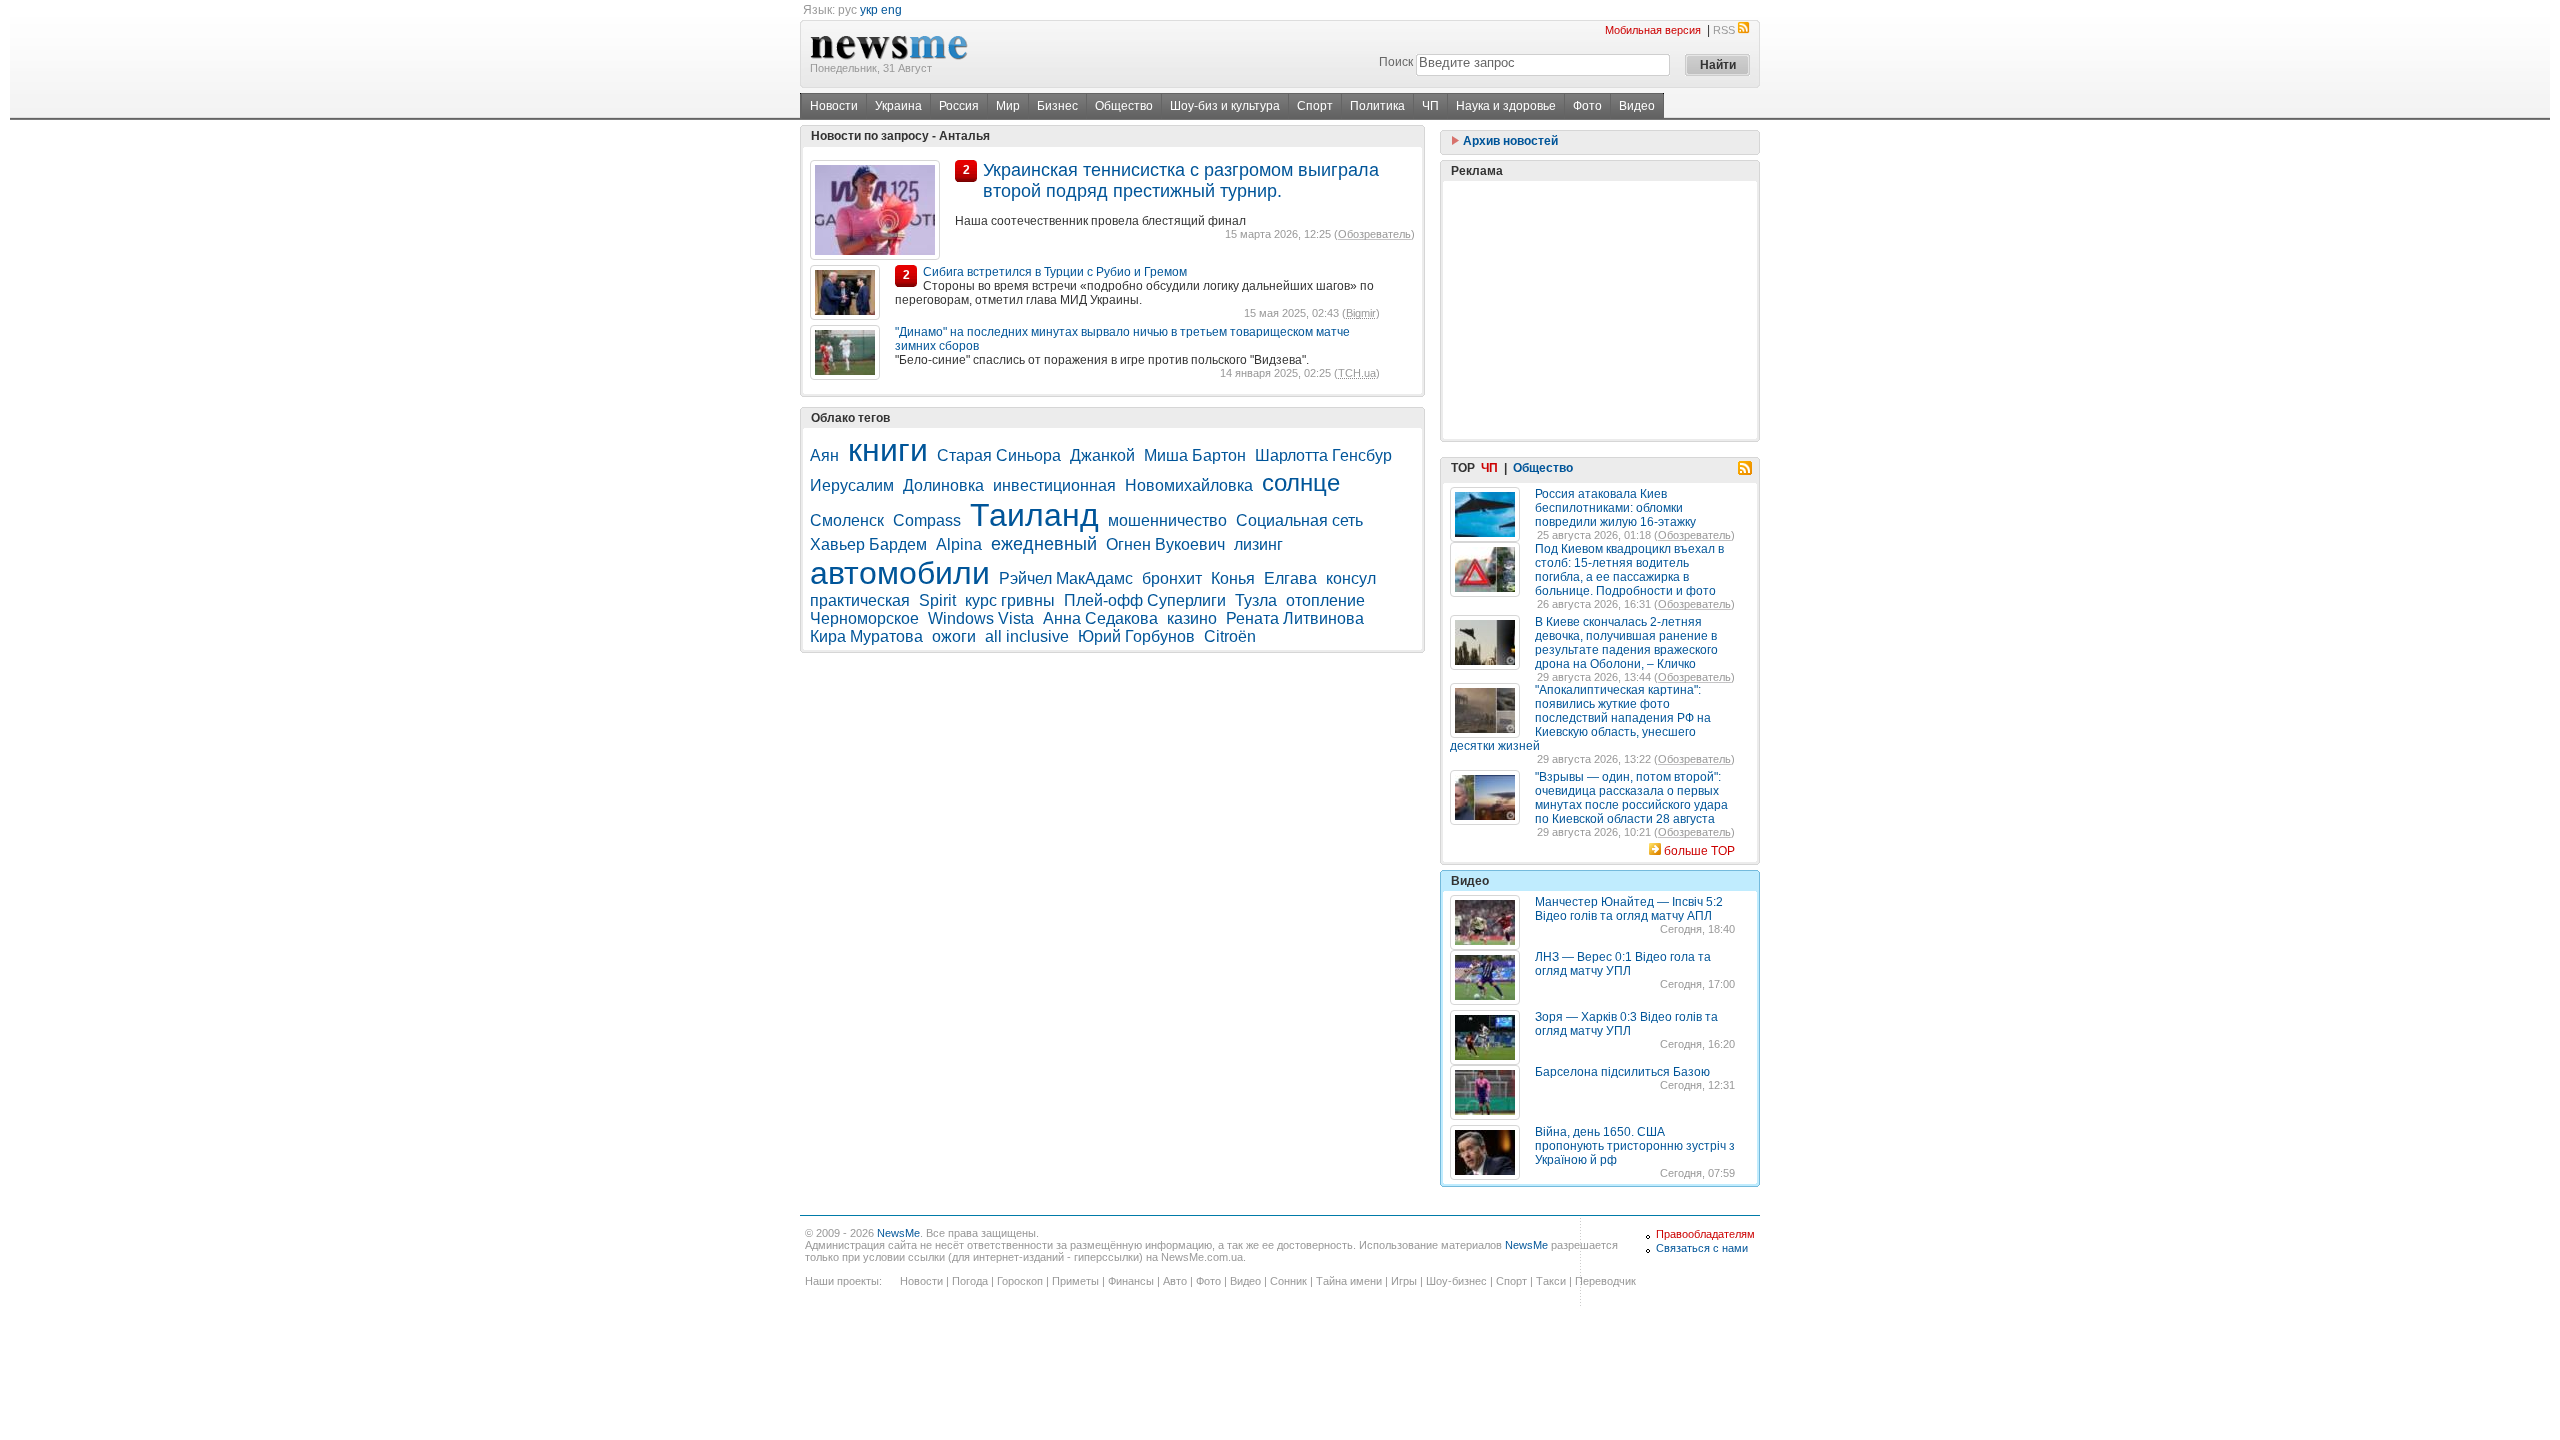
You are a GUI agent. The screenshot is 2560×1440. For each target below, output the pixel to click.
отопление (1325, 600)
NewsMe (898, 1233)
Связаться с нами (1702, 1248)
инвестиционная (1054, 485)
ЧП (1430, 106)
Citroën (1230, 636)
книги (888, 450)
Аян (824, 455)
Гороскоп (1020, 1281)
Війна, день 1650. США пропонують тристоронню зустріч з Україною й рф (1635, 1146)
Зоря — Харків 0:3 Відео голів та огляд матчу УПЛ (1626, 1024)
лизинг (1258, 544)
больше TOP (1699, 851)
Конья (1233, 578)
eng (891, 10)
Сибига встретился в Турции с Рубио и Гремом (1055, 272)
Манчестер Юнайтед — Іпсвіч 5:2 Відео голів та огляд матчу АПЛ (1629, 909)
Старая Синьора (999, 455)
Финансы (1131, 1281)
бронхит (1172, 578)
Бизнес (1057, 106)
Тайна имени (1349, 1281)
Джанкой (1102, 455)
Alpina (959, 544)
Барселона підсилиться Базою (1622, 1072)
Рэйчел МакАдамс (1066, 578)
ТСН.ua (1357, 373)
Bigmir (1361, 313)
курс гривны (1010, 600)
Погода (970, 1281)
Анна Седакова (1100, 618)
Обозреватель (1374, 234)
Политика (1377, 106)
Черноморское (864, 618)
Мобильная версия (1653, 30)
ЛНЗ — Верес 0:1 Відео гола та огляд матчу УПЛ (1623, 964)
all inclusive (1027, 636)
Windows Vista (981, 618)
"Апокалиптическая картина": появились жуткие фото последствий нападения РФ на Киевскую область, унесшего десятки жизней (1580, 718)
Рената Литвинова (1295, 618)
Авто (1175, 1281)
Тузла (1256, 600)
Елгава (1290, 578)
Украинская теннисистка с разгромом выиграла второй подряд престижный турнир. (1181, 180)
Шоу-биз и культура (1225, 106)
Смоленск (847, 520)
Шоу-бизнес (1456, 1281)
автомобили (900, 573)
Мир (1008, 106)
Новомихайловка (1189, 485)
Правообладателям (1705, 1234)
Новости (834, 106)
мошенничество (1167, 520)
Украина (898, 106)
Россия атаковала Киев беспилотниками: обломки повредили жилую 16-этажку (1615, 508)
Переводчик (1605, 1281)
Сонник (1288, 1281)
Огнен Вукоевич (1165, 544)
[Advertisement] (1600, 310)
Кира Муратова (866, 636)
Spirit (937, 600)
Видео (1637, 106)
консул (1351, 578)
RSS (1724, 30)
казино (1192, 618)
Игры (1404, 1281)
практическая (860, 600)
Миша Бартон (1195, 455)
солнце (1301, 482)
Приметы (1075, 1281)
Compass (927, 520)
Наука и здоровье (1506, 106)
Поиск (1396, 62)
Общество (1124, 106)
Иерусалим (852, 485)
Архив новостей (1509, 141)
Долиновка (943, 485)
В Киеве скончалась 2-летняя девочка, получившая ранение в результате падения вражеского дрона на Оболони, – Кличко (1626, 643)
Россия (959, 106)
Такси (1551, 1281)
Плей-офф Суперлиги (1145, 600)
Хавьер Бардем (868, 544)
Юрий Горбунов (1136, 636)
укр (869, 10)
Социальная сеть (1299, 520)
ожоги (954, 636)
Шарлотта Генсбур (1323, 455)
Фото (1587, 106)
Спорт (1315, 106)
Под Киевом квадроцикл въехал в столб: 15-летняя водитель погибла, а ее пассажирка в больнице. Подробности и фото (1629, 570)
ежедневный (1044, 544)
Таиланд (1034, 515)
